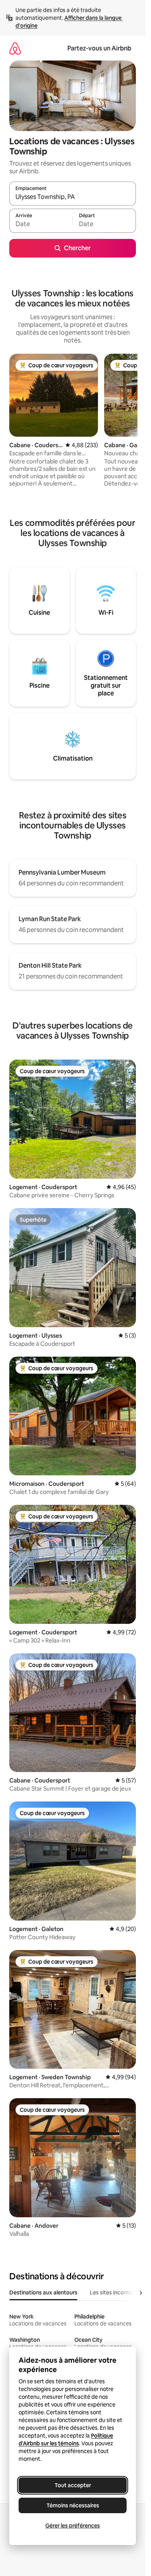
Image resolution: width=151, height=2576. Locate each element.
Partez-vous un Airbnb (99, 48)
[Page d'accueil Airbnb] (15, 48)
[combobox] (73, 197)
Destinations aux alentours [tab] (43, 2292)
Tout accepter (73, 2485)
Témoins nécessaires (73, 2505)
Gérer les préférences (73, 2526)
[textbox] (41, 224)
